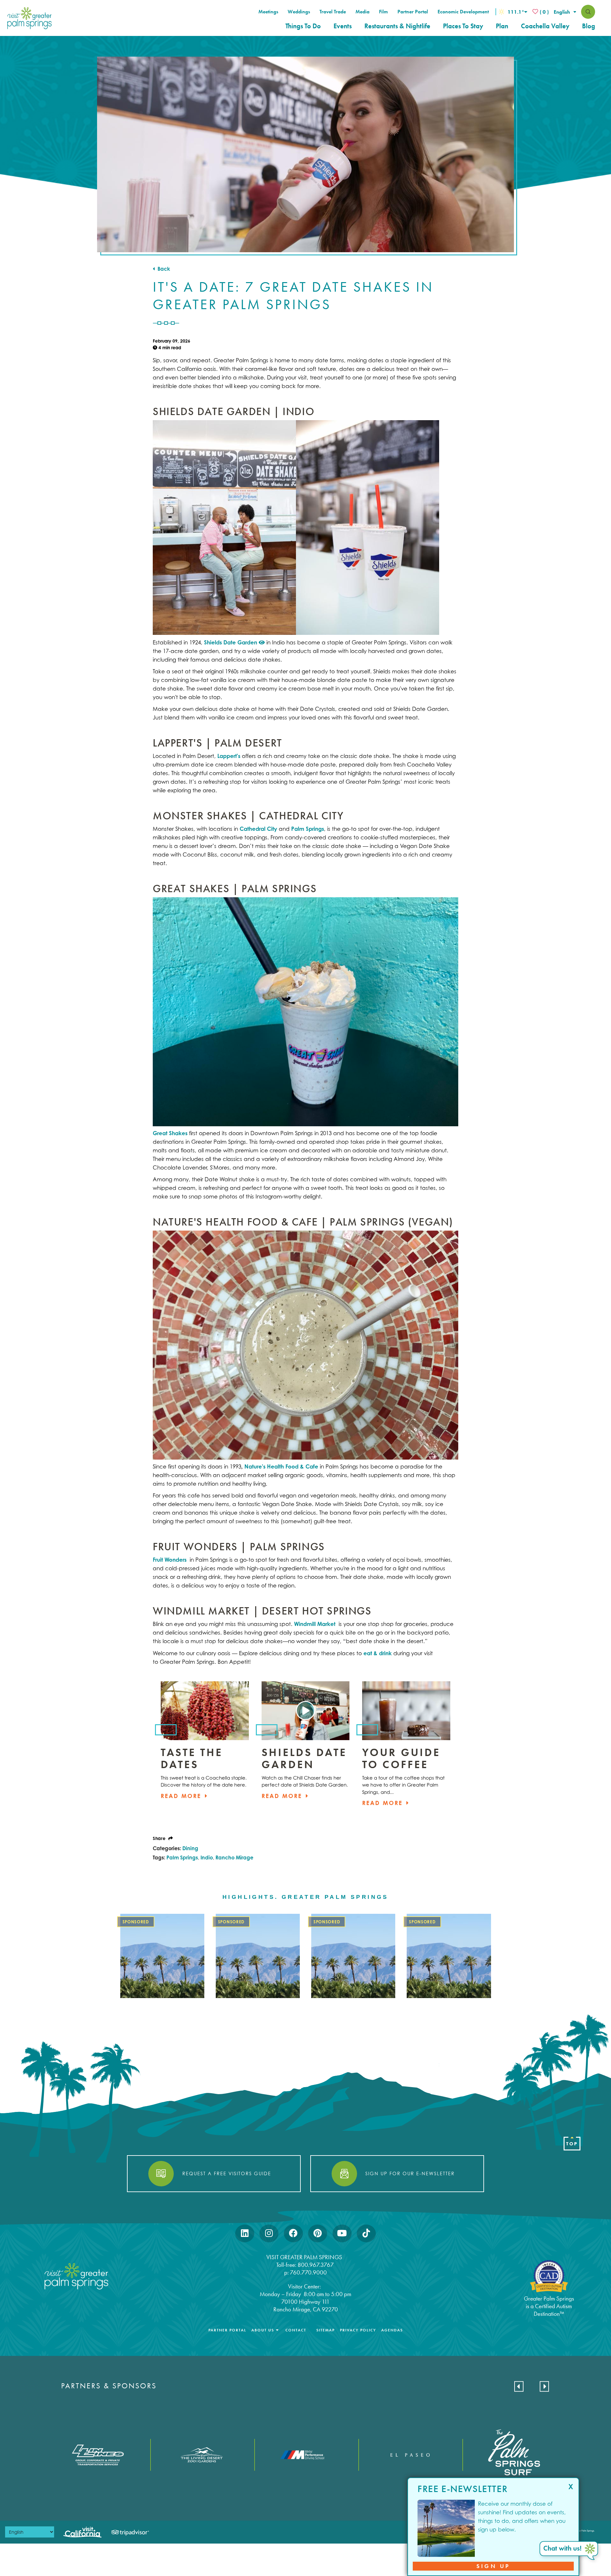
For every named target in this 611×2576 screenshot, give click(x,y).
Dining (190, 1848)
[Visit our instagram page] (269, 2233)
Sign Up (493, 2566)
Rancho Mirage (234, 1857)
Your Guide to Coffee (401, 1758)
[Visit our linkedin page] (245, 2233)
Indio (207, 1857)
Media (362, 12)
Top (572, 2144)
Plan (502, 26)
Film (383, 12)
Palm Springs (308, 829)
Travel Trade (333, 12)
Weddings (299, 12)
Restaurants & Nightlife (397, 26)
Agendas (392, 2330)
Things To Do (303, 26)
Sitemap (326, 2330)
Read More (182, 1796)
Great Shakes (170, 1133)
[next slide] (544, 2386)
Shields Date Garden (231, 642)
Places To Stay (463, 26)
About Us (263, 2330)
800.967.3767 (316, 2265)
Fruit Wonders (170, 1560)
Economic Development (463, 12)
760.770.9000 (308, 2272)
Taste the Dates (192, 1758)
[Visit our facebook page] (293, 2233)
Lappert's (229, 756)
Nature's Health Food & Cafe (281, 1466)
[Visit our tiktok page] (366, 2233)
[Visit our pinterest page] (318, 2233)
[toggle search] (588, 12)
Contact (296, 2330)
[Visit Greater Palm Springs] (28, 18)
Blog (589, 26)
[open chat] (570, 2551)
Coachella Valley (545, 26)
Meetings (268, 12)
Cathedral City (258, 829)
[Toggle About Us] (277, 2330)
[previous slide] (519, 2386)
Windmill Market (316, 1624)
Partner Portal (413, 12)
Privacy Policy (358, 2330)
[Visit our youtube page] (342, 2233)
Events (343, 26)
